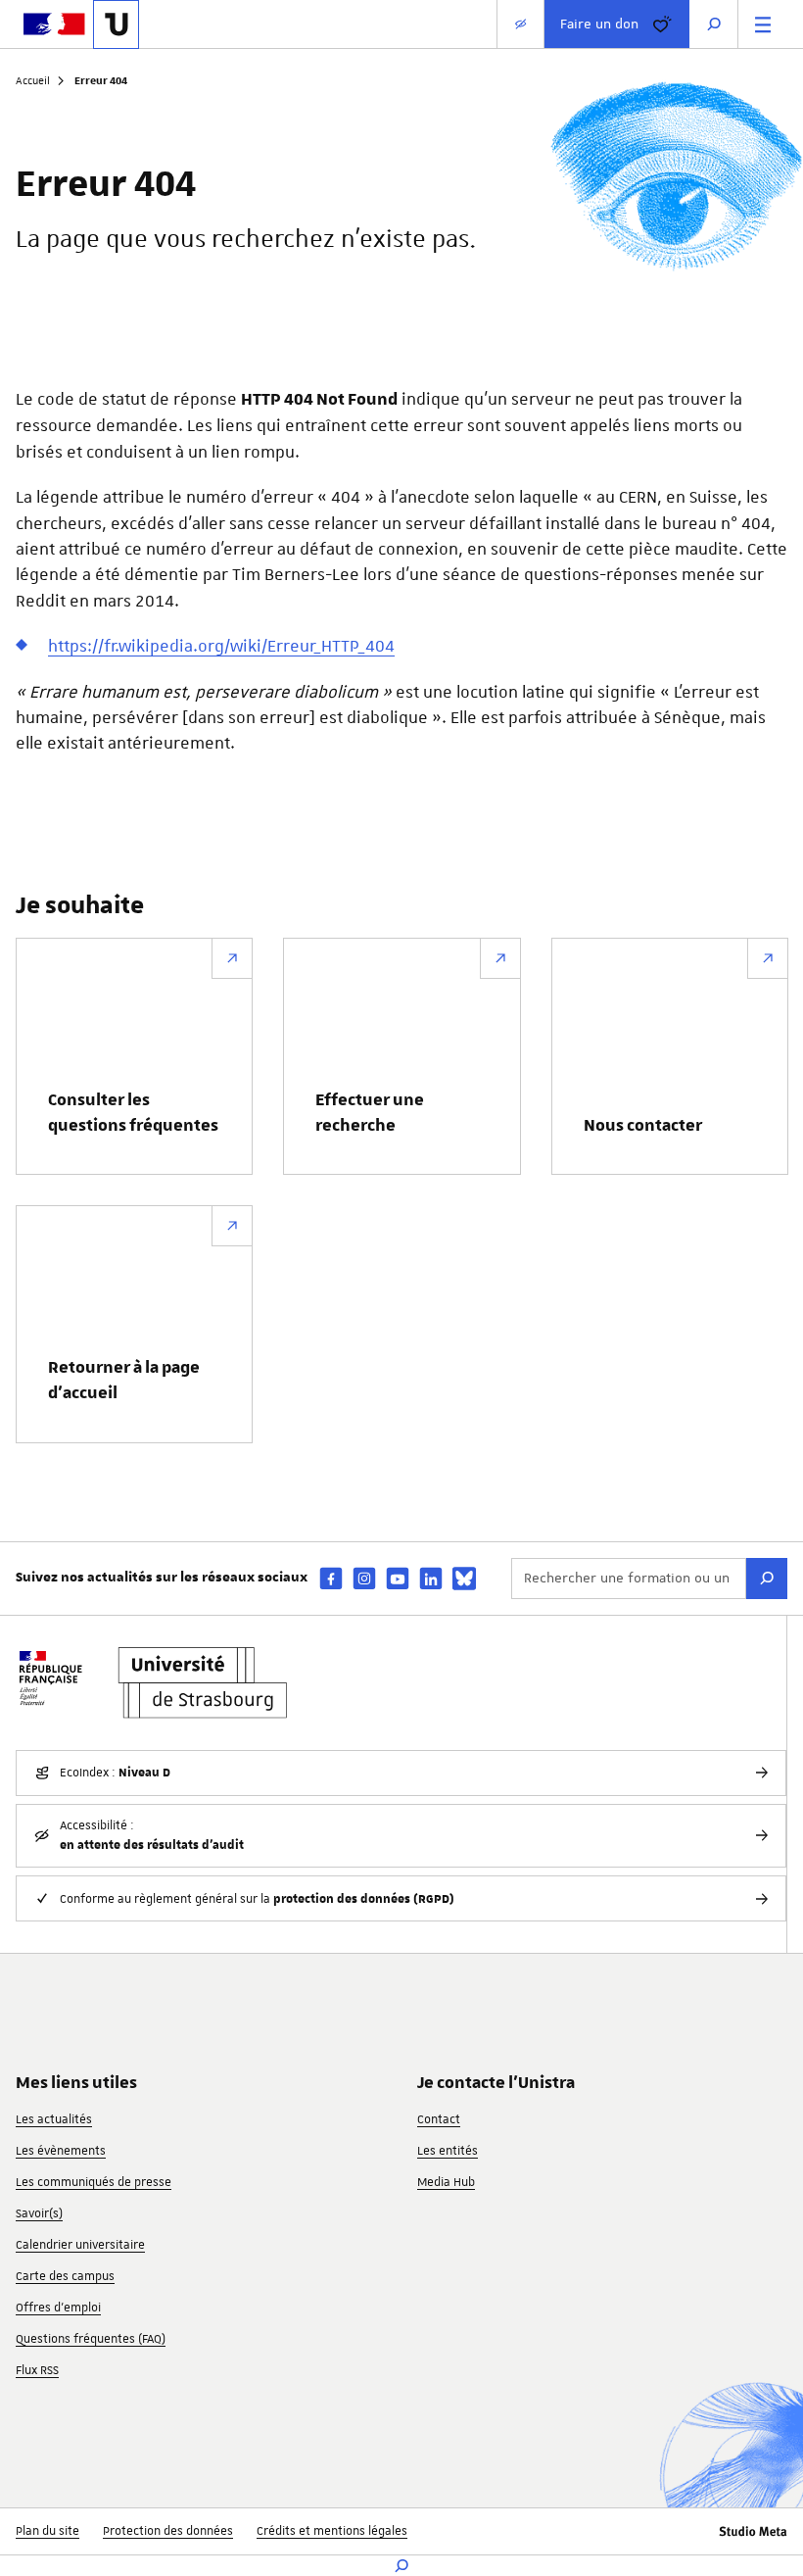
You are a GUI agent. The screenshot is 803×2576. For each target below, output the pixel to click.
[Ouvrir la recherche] (714, 24)
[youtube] (398, 1578)
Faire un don (599, 24)
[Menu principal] (763, 24)
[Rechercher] (767, 1579)
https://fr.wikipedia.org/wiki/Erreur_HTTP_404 (221, 646)
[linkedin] (431, 1578)
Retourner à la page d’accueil (124, 1381)
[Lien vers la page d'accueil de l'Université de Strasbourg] (116, 24)
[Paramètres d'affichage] (520, 24)
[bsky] (464, 1579)
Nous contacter (643, 1126)
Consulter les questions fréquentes (133, 1113)
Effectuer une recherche (370, 1113)
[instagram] (364, 1578)
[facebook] (331, 1578)
